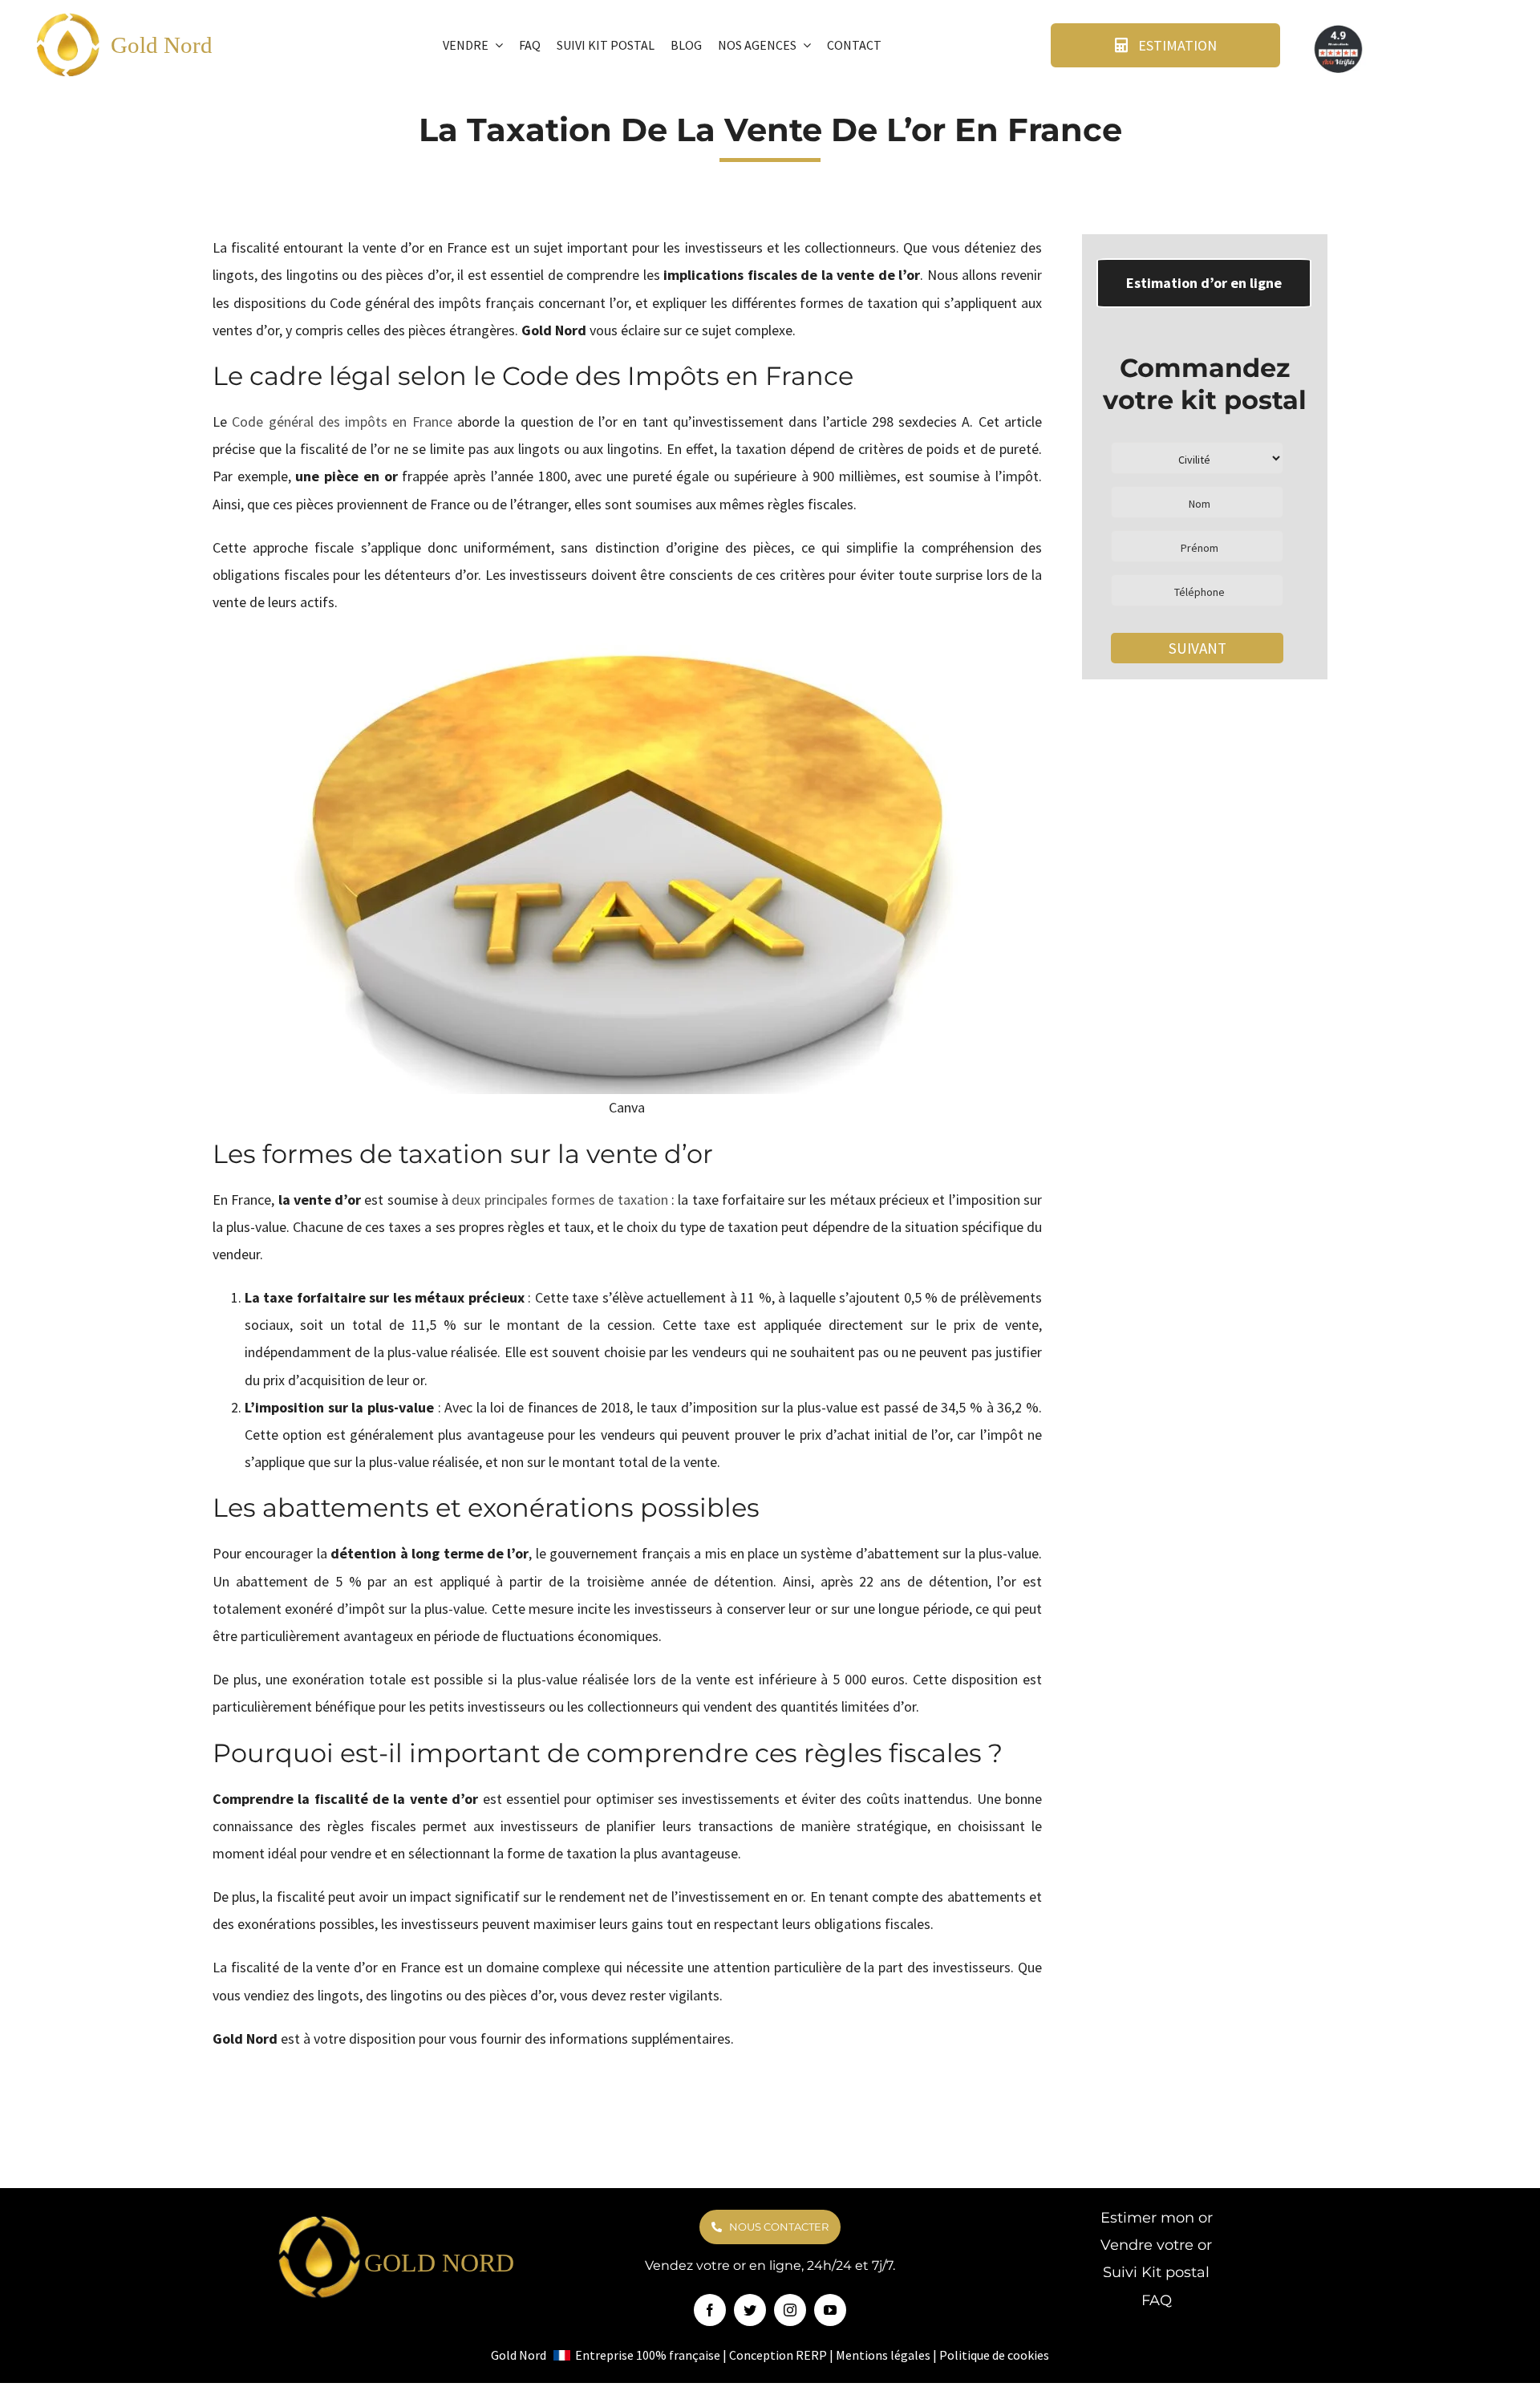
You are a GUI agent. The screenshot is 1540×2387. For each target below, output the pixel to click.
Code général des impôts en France (342, 421)
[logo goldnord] (69, 17)
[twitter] (750, 2310)
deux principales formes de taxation (559, 1200)
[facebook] (710, 2310)
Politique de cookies (994, 2355)
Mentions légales (883, 2355)
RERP (811, 2355)
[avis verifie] (1339, 28)
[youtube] (830, 2310)
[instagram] (790, 2310)
